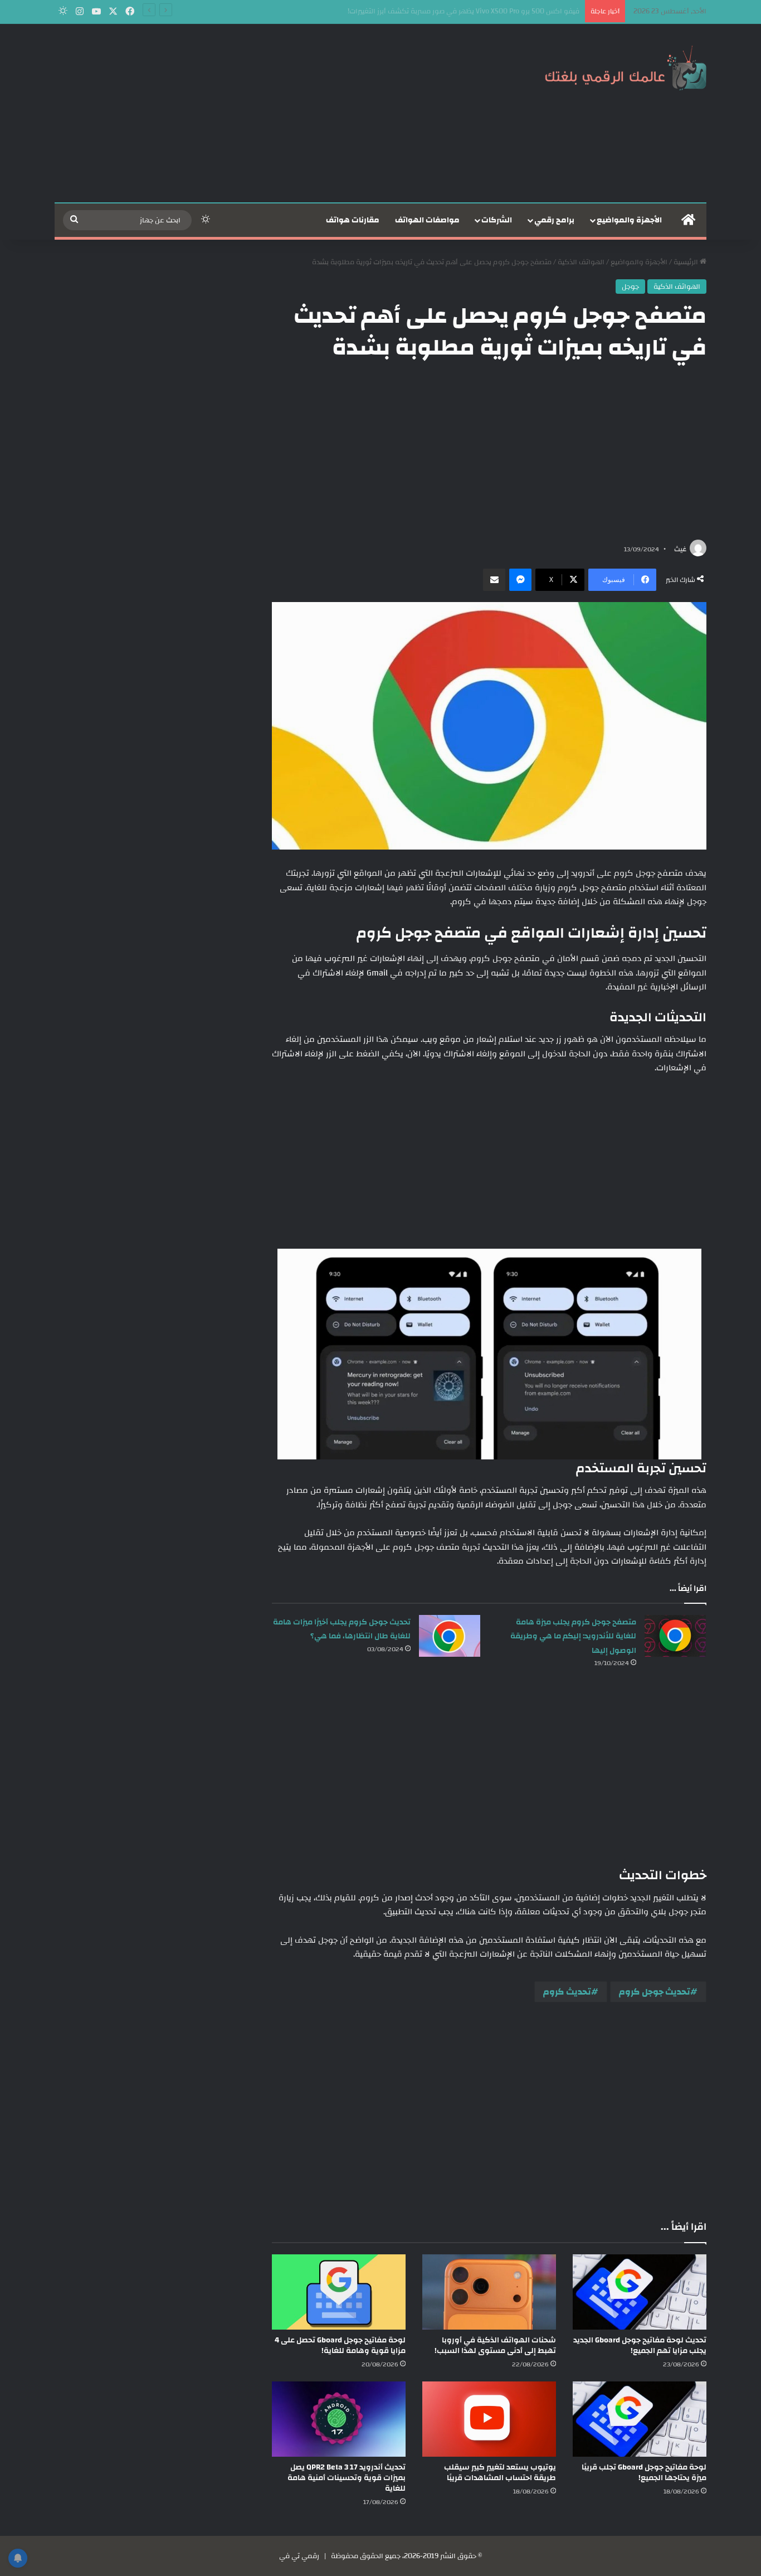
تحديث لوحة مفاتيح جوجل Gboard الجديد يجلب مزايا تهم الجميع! (640, 2345)
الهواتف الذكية (581, 262)
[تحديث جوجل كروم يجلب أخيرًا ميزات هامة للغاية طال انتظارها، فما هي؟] (450, 1636)
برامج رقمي (554, 220)
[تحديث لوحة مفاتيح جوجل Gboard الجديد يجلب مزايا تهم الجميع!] (640, 2292)
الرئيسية (687, 262)
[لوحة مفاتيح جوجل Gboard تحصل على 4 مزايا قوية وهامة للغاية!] (339, 2292)
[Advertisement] (269, 113)
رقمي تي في (299, 2556)
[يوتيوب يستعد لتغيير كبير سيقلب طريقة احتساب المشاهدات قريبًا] (489, 2419)
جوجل (630, 287)
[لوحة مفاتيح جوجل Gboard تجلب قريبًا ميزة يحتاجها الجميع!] (640, 2419)
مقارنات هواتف (353, 220)
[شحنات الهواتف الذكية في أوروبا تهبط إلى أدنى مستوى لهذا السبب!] (489, 2292)
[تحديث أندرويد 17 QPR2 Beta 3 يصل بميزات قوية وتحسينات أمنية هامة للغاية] (339, 2419)
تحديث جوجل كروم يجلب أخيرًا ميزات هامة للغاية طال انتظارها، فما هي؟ (342, 1629)
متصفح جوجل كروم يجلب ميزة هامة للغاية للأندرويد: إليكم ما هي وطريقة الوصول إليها (573, 1636)
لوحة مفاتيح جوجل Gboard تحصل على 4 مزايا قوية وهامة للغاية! (340, 2345)
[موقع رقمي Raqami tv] (626, 66)
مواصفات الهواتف (427, 220)
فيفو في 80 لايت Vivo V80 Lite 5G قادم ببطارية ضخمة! (495, 11)
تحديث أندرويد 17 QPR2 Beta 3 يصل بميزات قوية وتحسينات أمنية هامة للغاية (347, 2478)
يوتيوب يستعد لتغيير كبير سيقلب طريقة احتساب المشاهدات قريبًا (500, 2473)
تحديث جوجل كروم (655, 1992)
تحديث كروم (567, 1992)
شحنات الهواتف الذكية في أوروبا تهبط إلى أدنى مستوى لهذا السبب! (495, 2345)
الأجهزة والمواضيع (629, 220)
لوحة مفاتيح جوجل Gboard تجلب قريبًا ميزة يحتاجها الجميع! (644, 2473)
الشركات (497, 220)
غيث (680, 549)
